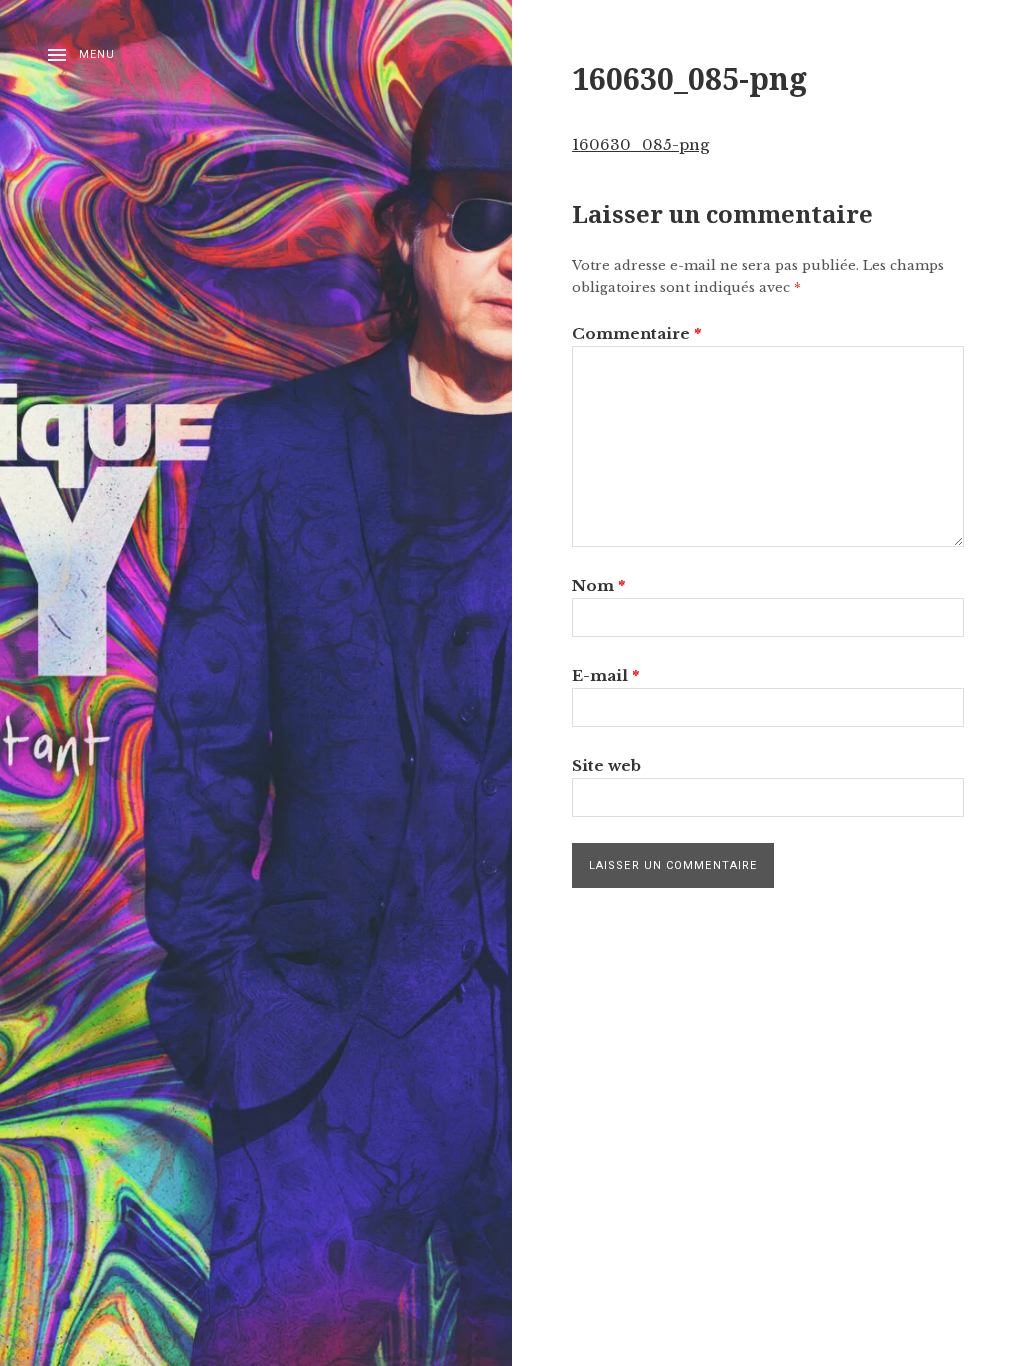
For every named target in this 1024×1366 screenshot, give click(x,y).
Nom (598, 585)
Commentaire (636, 333)
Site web (606, 765)
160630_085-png (640, 144)
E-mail (605, 675)
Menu (97, 54)
